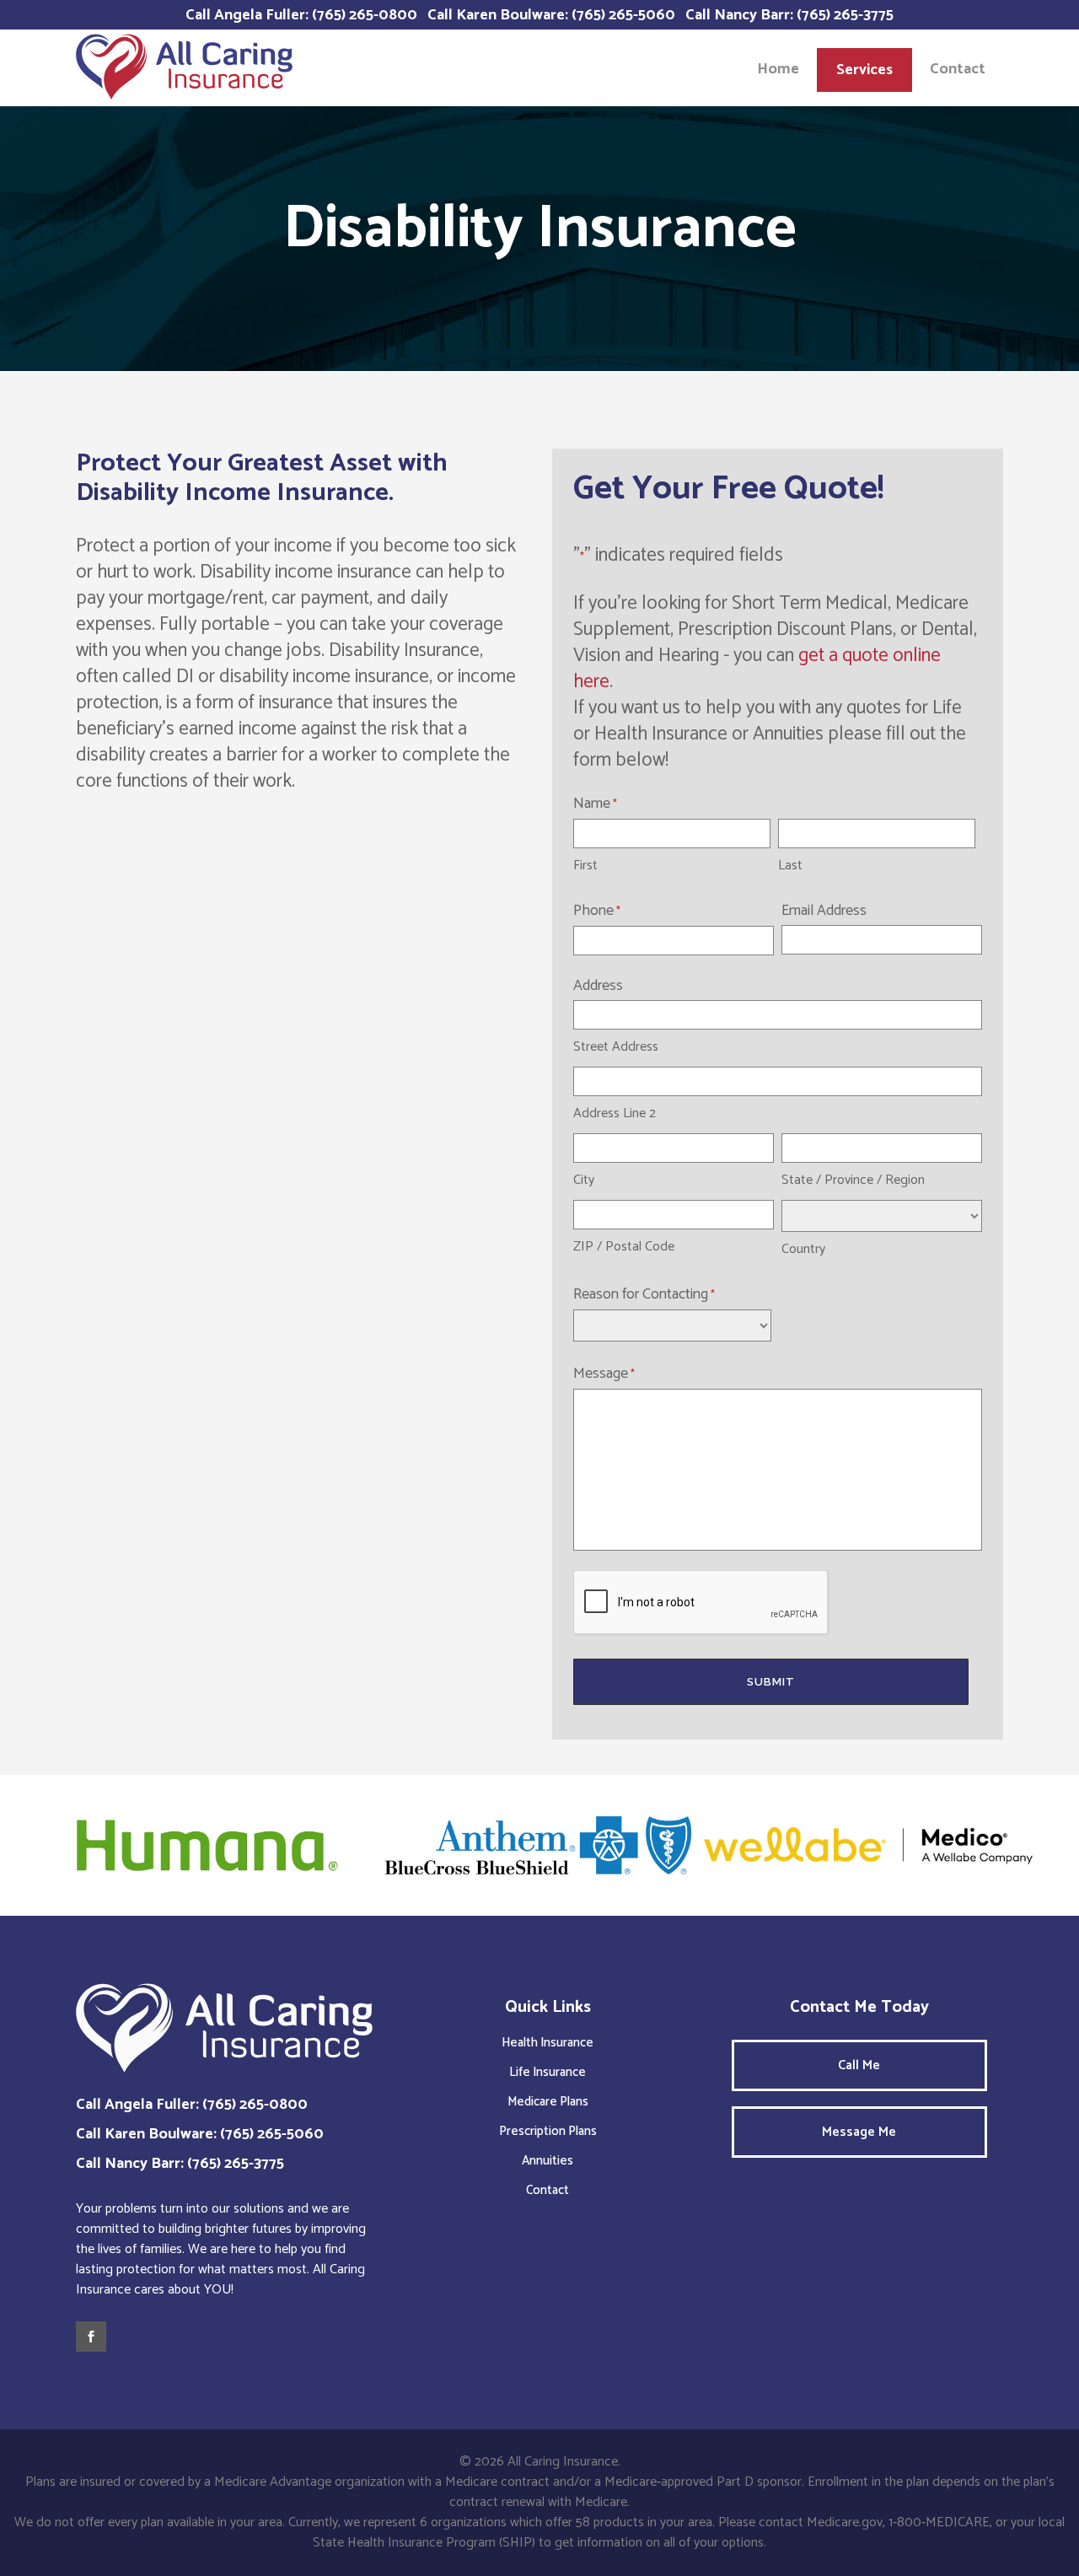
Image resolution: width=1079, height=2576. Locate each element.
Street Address (616, 1047)
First (585, 866)
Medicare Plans (548, 2102)
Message (604, 1374)
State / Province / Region (853, 1180)
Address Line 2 (615, 1113)
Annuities (548, 2161)
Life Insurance (548, 2072)
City (584, 1180)
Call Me (859, 2065)
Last (790, 866)
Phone (597, 911)
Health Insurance (548, 2043)
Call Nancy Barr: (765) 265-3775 (789, 15)
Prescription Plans (548, 2131)
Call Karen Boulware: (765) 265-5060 (551, 15)
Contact (548, 2190)
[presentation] (701, 1603)
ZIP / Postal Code (624, 1247)
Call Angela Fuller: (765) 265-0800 (301, 15)
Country (803, 1249)
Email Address (824, 911)
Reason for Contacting (644, 1294)
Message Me (859, 2132)
